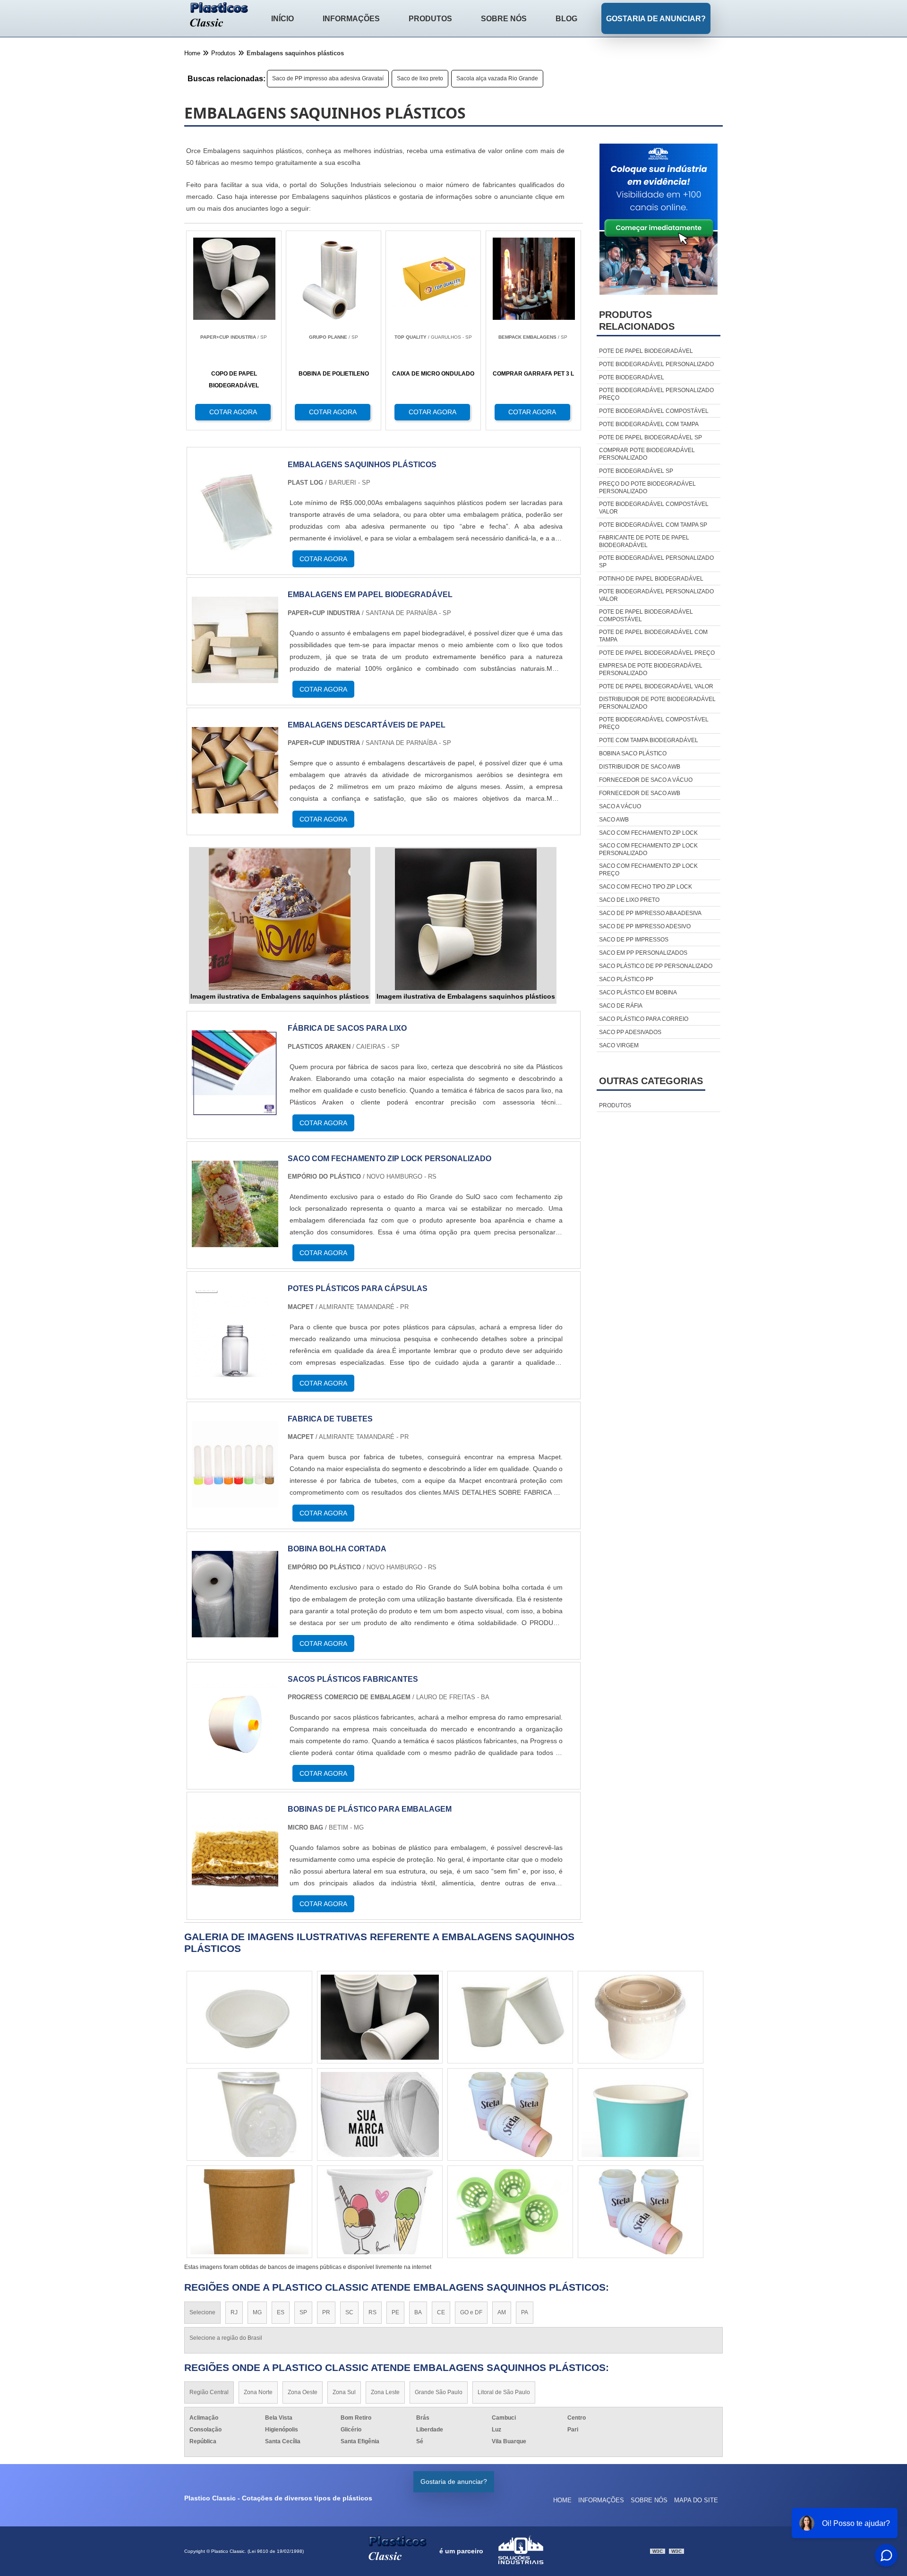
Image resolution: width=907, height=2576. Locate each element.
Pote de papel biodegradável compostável (646, 616)
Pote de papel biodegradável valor (656, 686)
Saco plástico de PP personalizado (656, 966)
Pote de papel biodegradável (646, 351)
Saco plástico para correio (644, 1019)
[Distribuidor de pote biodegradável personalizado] (380, 2114)
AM (502, 2312)
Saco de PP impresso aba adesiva (650, 913)
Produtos (430, 19)
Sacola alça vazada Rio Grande (497, 78)
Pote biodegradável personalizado (656, 364)
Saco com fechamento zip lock (648, 833)
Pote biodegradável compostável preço (654, 723)
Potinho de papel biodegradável (651, 579)
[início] (219, 16)
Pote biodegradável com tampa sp (653, 525)
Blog (566, 19)
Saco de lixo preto (420, 78)
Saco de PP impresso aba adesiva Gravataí (328, 78)
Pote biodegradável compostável (654, 411)
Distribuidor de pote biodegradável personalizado (657, 703)
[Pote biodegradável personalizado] (641, 2212)
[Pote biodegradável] (641, 2114)
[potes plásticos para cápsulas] (235, 1371)
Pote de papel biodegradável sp (650, 437)
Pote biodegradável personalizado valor (656, 595)
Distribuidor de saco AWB (640, 767)
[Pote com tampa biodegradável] (380, 2017)
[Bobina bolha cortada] (235, 1631)
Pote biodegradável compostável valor (654, 508)
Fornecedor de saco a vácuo (646, 780)
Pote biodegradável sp (636, 471)
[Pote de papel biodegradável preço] (249, 2212)
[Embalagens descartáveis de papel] (235, 808)
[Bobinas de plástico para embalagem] (235, 1892)
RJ (234, 2312)
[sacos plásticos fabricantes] (235, 1762)
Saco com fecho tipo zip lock (646, 887)
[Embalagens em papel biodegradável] (235, 677)
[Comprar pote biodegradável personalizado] (510, 2114)
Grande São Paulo (439, 2392)
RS (372, 2312)
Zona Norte (258, 2392)
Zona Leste (385, 2392)
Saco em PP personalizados (643, 953)
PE (395, 2312)
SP (303, 2312)
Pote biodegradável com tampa (649, 424)
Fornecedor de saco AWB (640, 793)
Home (562, 2500)
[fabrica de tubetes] (235, 1502)
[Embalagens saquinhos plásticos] (235, 547)
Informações (351, 19)
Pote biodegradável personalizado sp (656, 562)
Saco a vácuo (620, 806)
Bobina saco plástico (633, 753)
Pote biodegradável (632, 377)
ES (281, 2312)
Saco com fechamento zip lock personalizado (648, 849)
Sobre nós (504, 19)
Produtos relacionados (637, 321)
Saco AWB (614, 820)
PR (326, 2312)
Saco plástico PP (626, 979)
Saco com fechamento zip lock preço (648, 870)
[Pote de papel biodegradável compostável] (249, 2114)
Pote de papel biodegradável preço (657, 653)
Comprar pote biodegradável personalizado (647, 454)
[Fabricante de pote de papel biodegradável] (249, 2017)
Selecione (202, 2312)
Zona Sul (344, 2392)
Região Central (209, 2392)
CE (441, 2312)
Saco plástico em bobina (638, 993)
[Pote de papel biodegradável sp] (510, 2212)
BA (418, 2312)
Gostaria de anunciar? (656, 19)
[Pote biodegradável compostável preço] (510, 2017)
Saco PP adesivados (630, 1032)
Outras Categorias (651, 1081)
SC (349, 2312)
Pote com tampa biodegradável (649, 740)
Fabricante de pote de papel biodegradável (644, 541)
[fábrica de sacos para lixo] (235, 1111)
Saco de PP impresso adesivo (645, 926)
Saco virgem (619, 1045)
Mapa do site (696, 2500)
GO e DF (471, 2312)
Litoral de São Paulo (504, 2392)
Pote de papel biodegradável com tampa (653, 636)
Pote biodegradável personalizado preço (656, 394)
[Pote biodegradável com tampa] (641, 2017)
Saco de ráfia (621, 1006)
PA (525, 2312)
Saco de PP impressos (634, 940)
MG (257, 2312)
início (282, 19)
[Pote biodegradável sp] (380, 2212)
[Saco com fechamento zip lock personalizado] (235, 1241)
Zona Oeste (303, 2392)
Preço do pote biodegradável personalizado (647, 488)
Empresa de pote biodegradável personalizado (651, 669)
